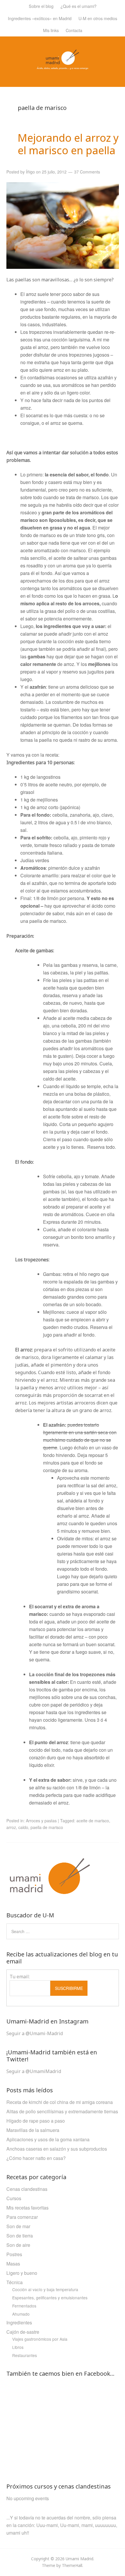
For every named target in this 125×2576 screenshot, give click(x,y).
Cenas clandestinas (27, 2189)
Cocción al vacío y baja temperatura (45, 2289)
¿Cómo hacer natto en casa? (36, 2158)
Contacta (74, 30)
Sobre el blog (41, 6)
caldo (23, 1827)
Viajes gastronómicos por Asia (40, 2339)
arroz (11, 1827)
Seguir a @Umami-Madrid (35, 2033)
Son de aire (18, 2245)
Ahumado (21, 2314)
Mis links (51, 30)
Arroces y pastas (41, 1821)
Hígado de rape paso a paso (36, 2121)
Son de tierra (20, 2236)
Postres (14, 2254)
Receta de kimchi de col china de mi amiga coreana (60, 2102)
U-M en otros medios (98, 18)
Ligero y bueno (22, 2273)
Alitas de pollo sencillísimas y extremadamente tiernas (62, 2111)
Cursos (14, 2198)
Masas (13, 2264)
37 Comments (87, 172)
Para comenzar (22, 2217)
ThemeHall (72, 2565)
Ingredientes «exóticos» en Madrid (40, 18)
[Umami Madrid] (63, 66)
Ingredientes (19, 2322)
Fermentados (24, 2306)
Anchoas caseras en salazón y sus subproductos (57, 2149)
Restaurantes (25, 2355)
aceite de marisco (93, 1821)
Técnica (15, 2282)
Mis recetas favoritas (27, 2208)
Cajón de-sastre (23, 2332)
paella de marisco (47, 1827)
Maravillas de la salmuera (33, 2130)
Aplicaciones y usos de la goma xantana (48, 2139)
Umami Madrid (80, 2559)
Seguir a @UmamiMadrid (34, 2071)
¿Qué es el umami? (78, 6)
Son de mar (18, 2226)
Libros (18, 2347)
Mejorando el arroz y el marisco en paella (68, 144)
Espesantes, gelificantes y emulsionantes (50, 2298)
